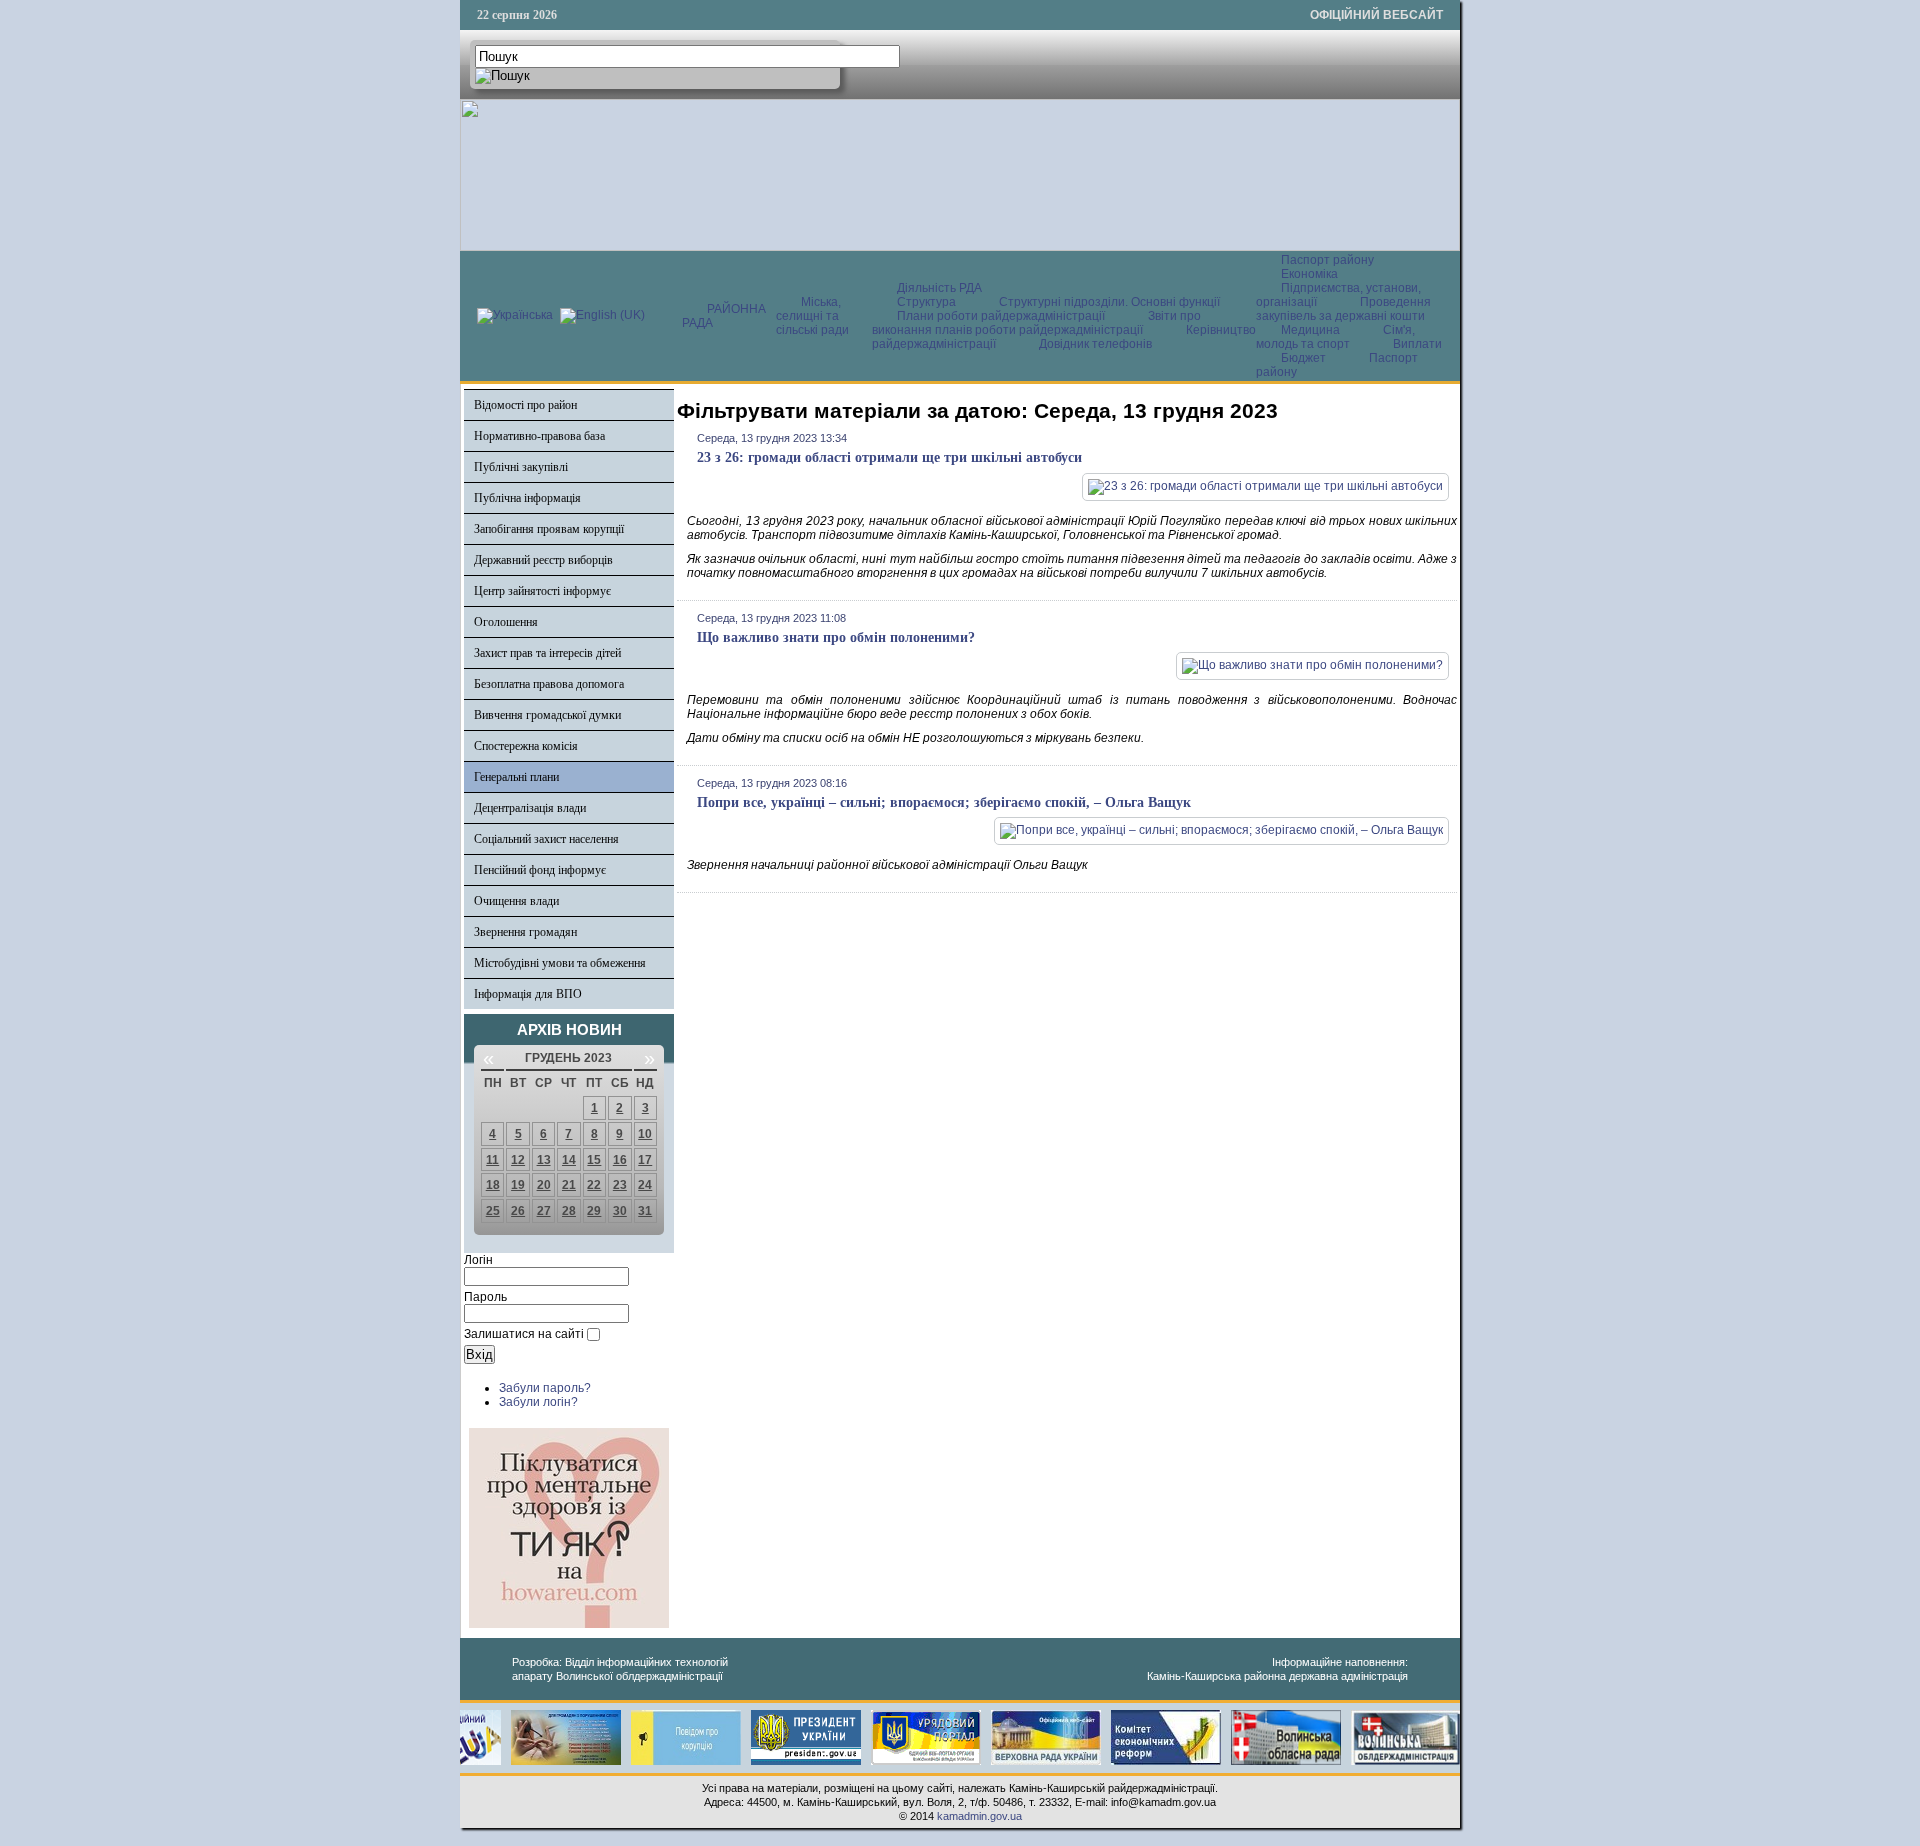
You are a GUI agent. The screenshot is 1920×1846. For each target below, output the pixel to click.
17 (645, 1160)
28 (569, 1211)
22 (594, 1185)
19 (518, 1185)
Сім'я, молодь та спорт (1335, 337)
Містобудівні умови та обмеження (560, 963)
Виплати (1417, 344)
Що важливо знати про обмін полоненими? (836, 637)
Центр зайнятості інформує (542, 591)
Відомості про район (525, 405)
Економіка (1309, 274)
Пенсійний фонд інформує (540, 870)
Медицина (1312, 330)
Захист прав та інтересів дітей (547, 653)
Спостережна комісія (526, 746)
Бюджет (1305, 358)
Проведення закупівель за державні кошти (1343, 309)
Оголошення (506, 622)
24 (645, 1185)
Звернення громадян (525, 932)
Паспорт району (1327, 260)
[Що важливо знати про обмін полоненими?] (1312, 665)
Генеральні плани (516, 777)
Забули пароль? (545, 1388)
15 (594, 1160)
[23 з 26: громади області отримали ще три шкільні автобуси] (1265, 486)
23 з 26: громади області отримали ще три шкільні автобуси (889, 457)
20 (544, 1185)
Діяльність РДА (939, 288)
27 (544, 1211)
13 (544, 1160)
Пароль (485, 1297)
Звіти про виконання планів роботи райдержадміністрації (1036, 323)
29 (594, 1211)
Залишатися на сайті (524, 1334)
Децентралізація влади (530, 808)
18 (493, 1185)
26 (518, 1211)
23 (620, 1185)
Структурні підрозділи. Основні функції (1109, 302)
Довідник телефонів (1095, 344)
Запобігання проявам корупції (549, 529)
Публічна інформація (527, 498)
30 (620, 1211)
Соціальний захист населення (546, 839)
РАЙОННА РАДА (724, 316)
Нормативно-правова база (539, 436)
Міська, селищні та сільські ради (812, 316)
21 (569, 1185)
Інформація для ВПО (528, 994)
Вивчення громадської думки (547, 715)
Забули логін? (538, 1402)
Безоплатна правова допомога (549, 684)
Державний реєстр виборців (543, 560)
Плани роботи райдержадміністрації (1001, 316)
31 (645, 1211)
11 (492, 1160)
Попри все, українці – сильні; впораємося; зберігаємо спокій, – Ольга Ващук (944, 802)
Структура (926, 302)
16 (620, 1160)
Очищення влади (516, 901)
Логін (478, 1260)
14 (569, 1160)
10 (645, 1134)
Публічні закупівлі (521, 467)
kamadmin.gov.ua (979, 1816)
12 (518, 1160)
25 (493, 1211)
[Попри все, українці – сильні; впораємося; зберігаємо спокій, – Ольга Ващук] (1221, 830)
